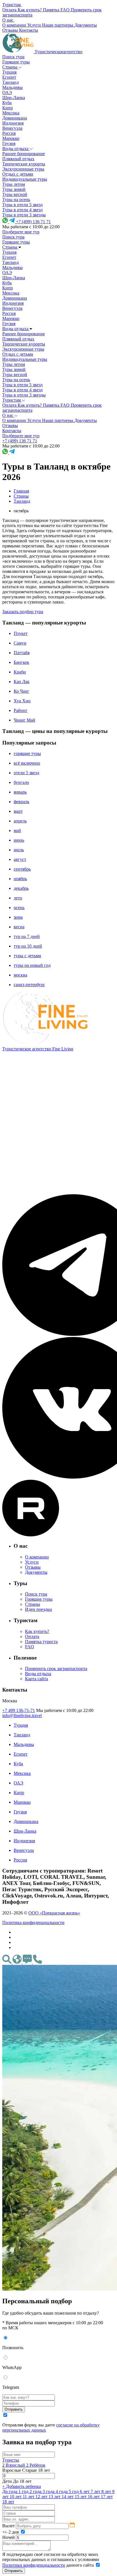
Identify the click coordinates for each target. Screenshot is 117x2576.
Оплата (32, 1636)
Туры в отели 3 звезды (24, 215)
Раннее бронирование (24, 154)
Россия (9, 133)
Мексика (11, 113)
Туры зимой (14, 189)
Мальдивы (12, 87)
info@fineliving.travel (22, 1715)
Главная (21, 491)
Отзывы (33, 1567)
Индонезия (13, 123)
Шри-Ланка (14, 98)
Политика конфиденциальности (33, 1923)
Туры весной (15, 194)
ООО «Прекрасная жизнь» (54, 1913)
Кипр (8, 108)
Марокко (11, 138)
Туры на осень (16, 200)
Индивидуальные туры (25, 179)
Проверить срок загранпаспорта (56, 1668)
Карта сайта (36, 1679)
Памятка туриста (41, 1642)
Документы (36, 1572)
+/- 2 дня (11, 2532)
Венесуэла (12, 128)
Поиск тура (13, 57)
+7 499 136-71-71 (19, 1710)
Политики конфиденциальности (34, 2565)
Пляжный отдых (18, 159)
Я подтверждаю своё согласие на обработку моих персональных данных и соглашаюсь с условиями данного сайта (51, 2560)
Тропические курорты (24, 164)
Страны (10, 67)
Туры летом (14, 184)
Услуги (32, 1562)
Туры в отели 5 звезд (22, 205)
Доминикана (15, 118)
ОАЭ (7, 92)
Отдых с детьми (18, 174)
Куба (7, 103)
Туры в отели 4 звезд (22, 210)
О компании (37, 1557)
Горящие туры (16, 62)
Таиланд (11, 82)
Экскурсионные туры (23, 169)
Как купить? (37, 1631)
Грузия (9, 143)
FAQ (30, 1647)
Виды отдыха (16, 149)
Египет (9, 77)
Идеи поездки (38, 1609)
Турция (9, 72)
